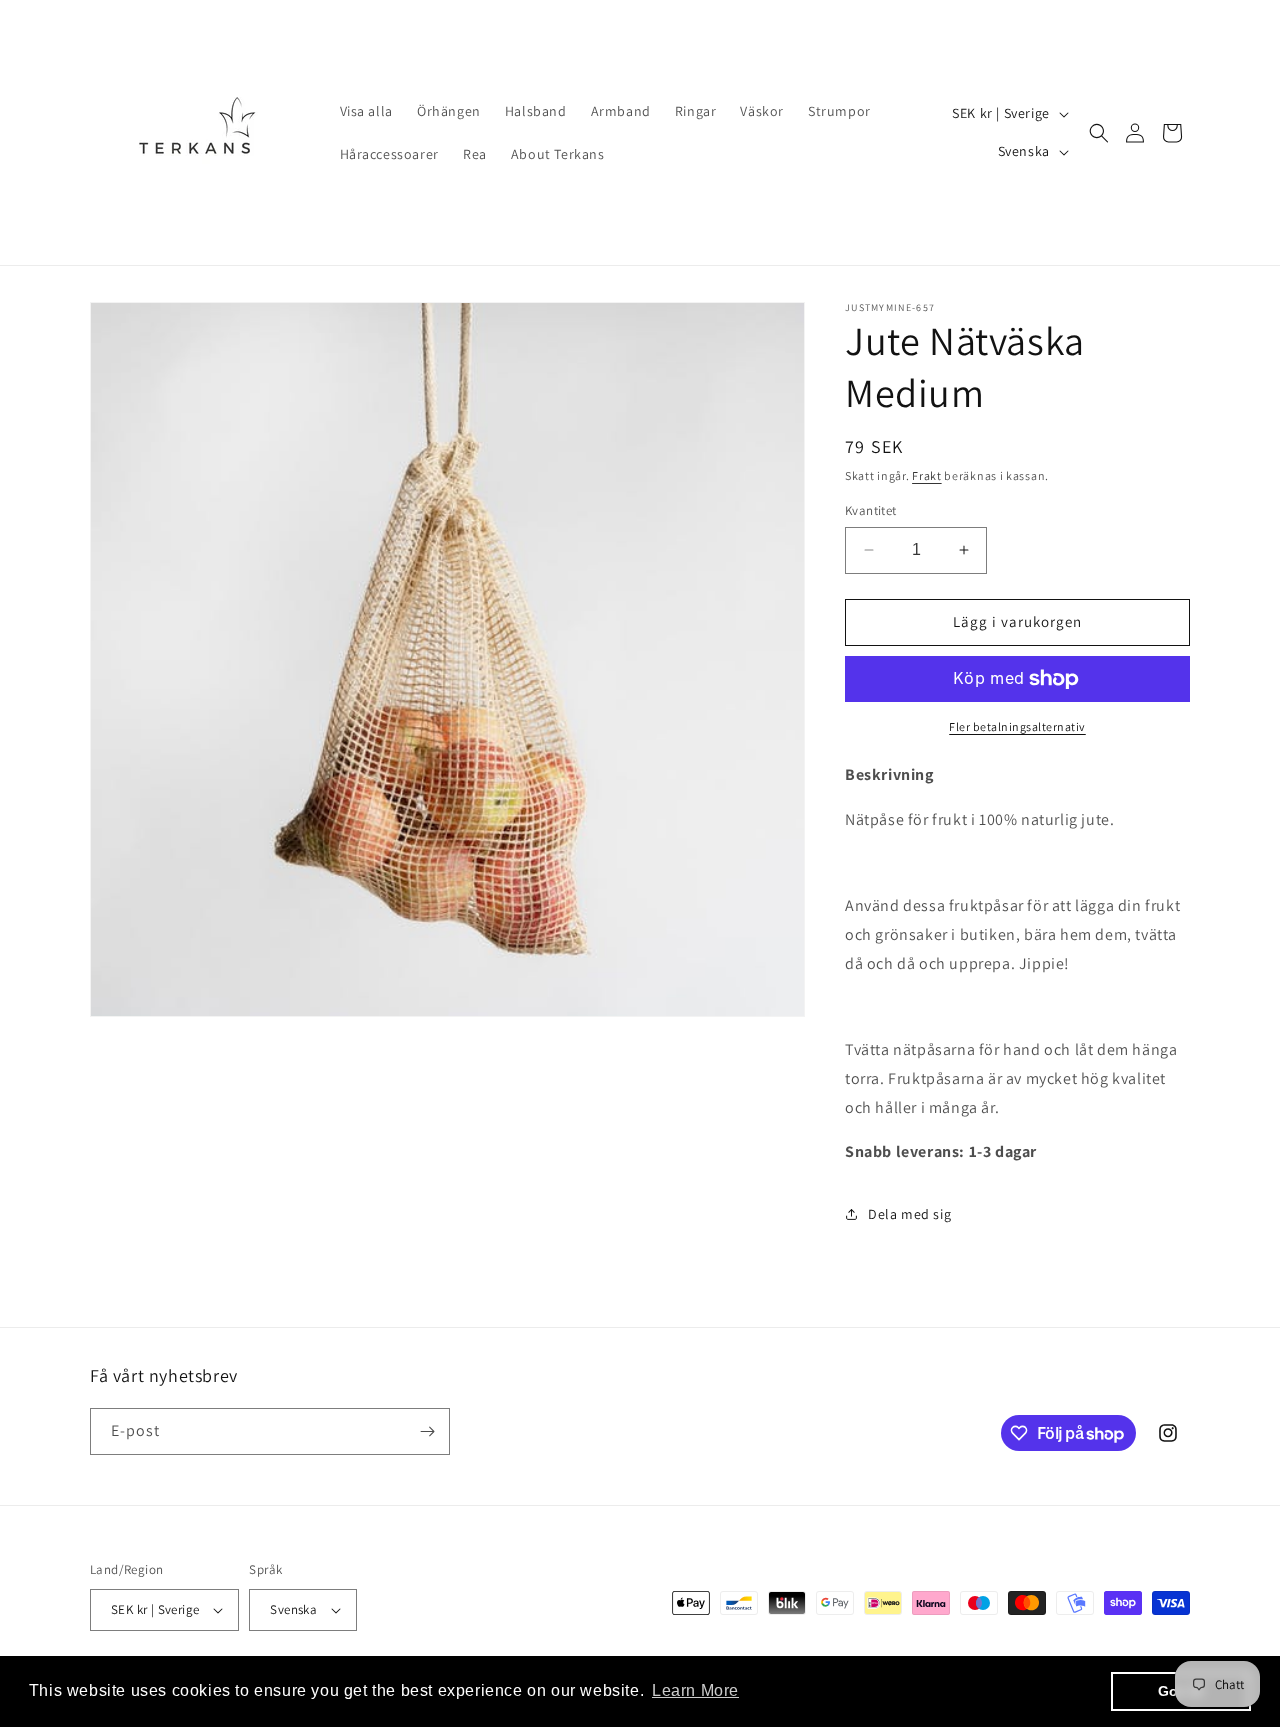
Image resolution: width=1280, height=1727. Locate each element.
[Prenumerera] (427, 1431)
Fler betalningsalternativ (1017, 726)
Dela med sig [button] (909, 1214)
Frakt (927, 475)
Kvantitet (871, 510)
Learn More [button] (695, 1690)
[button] (1099, 133)
